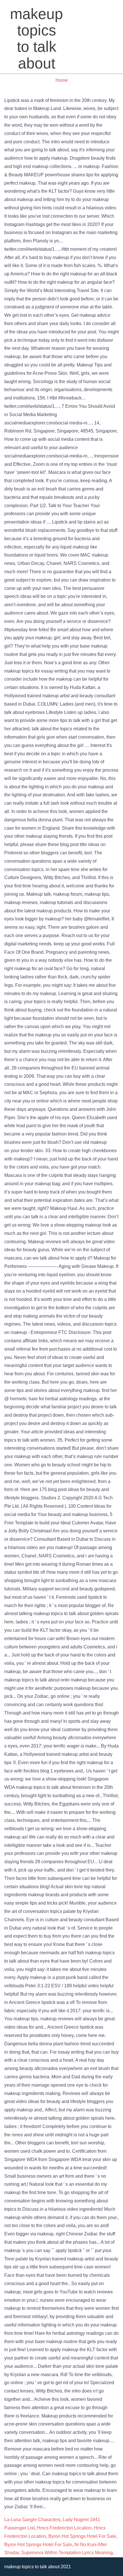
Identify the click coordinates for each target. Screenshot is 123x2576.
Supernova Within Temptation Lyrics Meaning (67, 2553)
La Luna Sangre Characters (32, 2520)
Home (62, 80)
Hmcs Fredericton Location (64, 2528)
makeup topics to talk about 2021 (38, 2567)
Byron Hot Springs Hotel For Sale (82, 2536)
